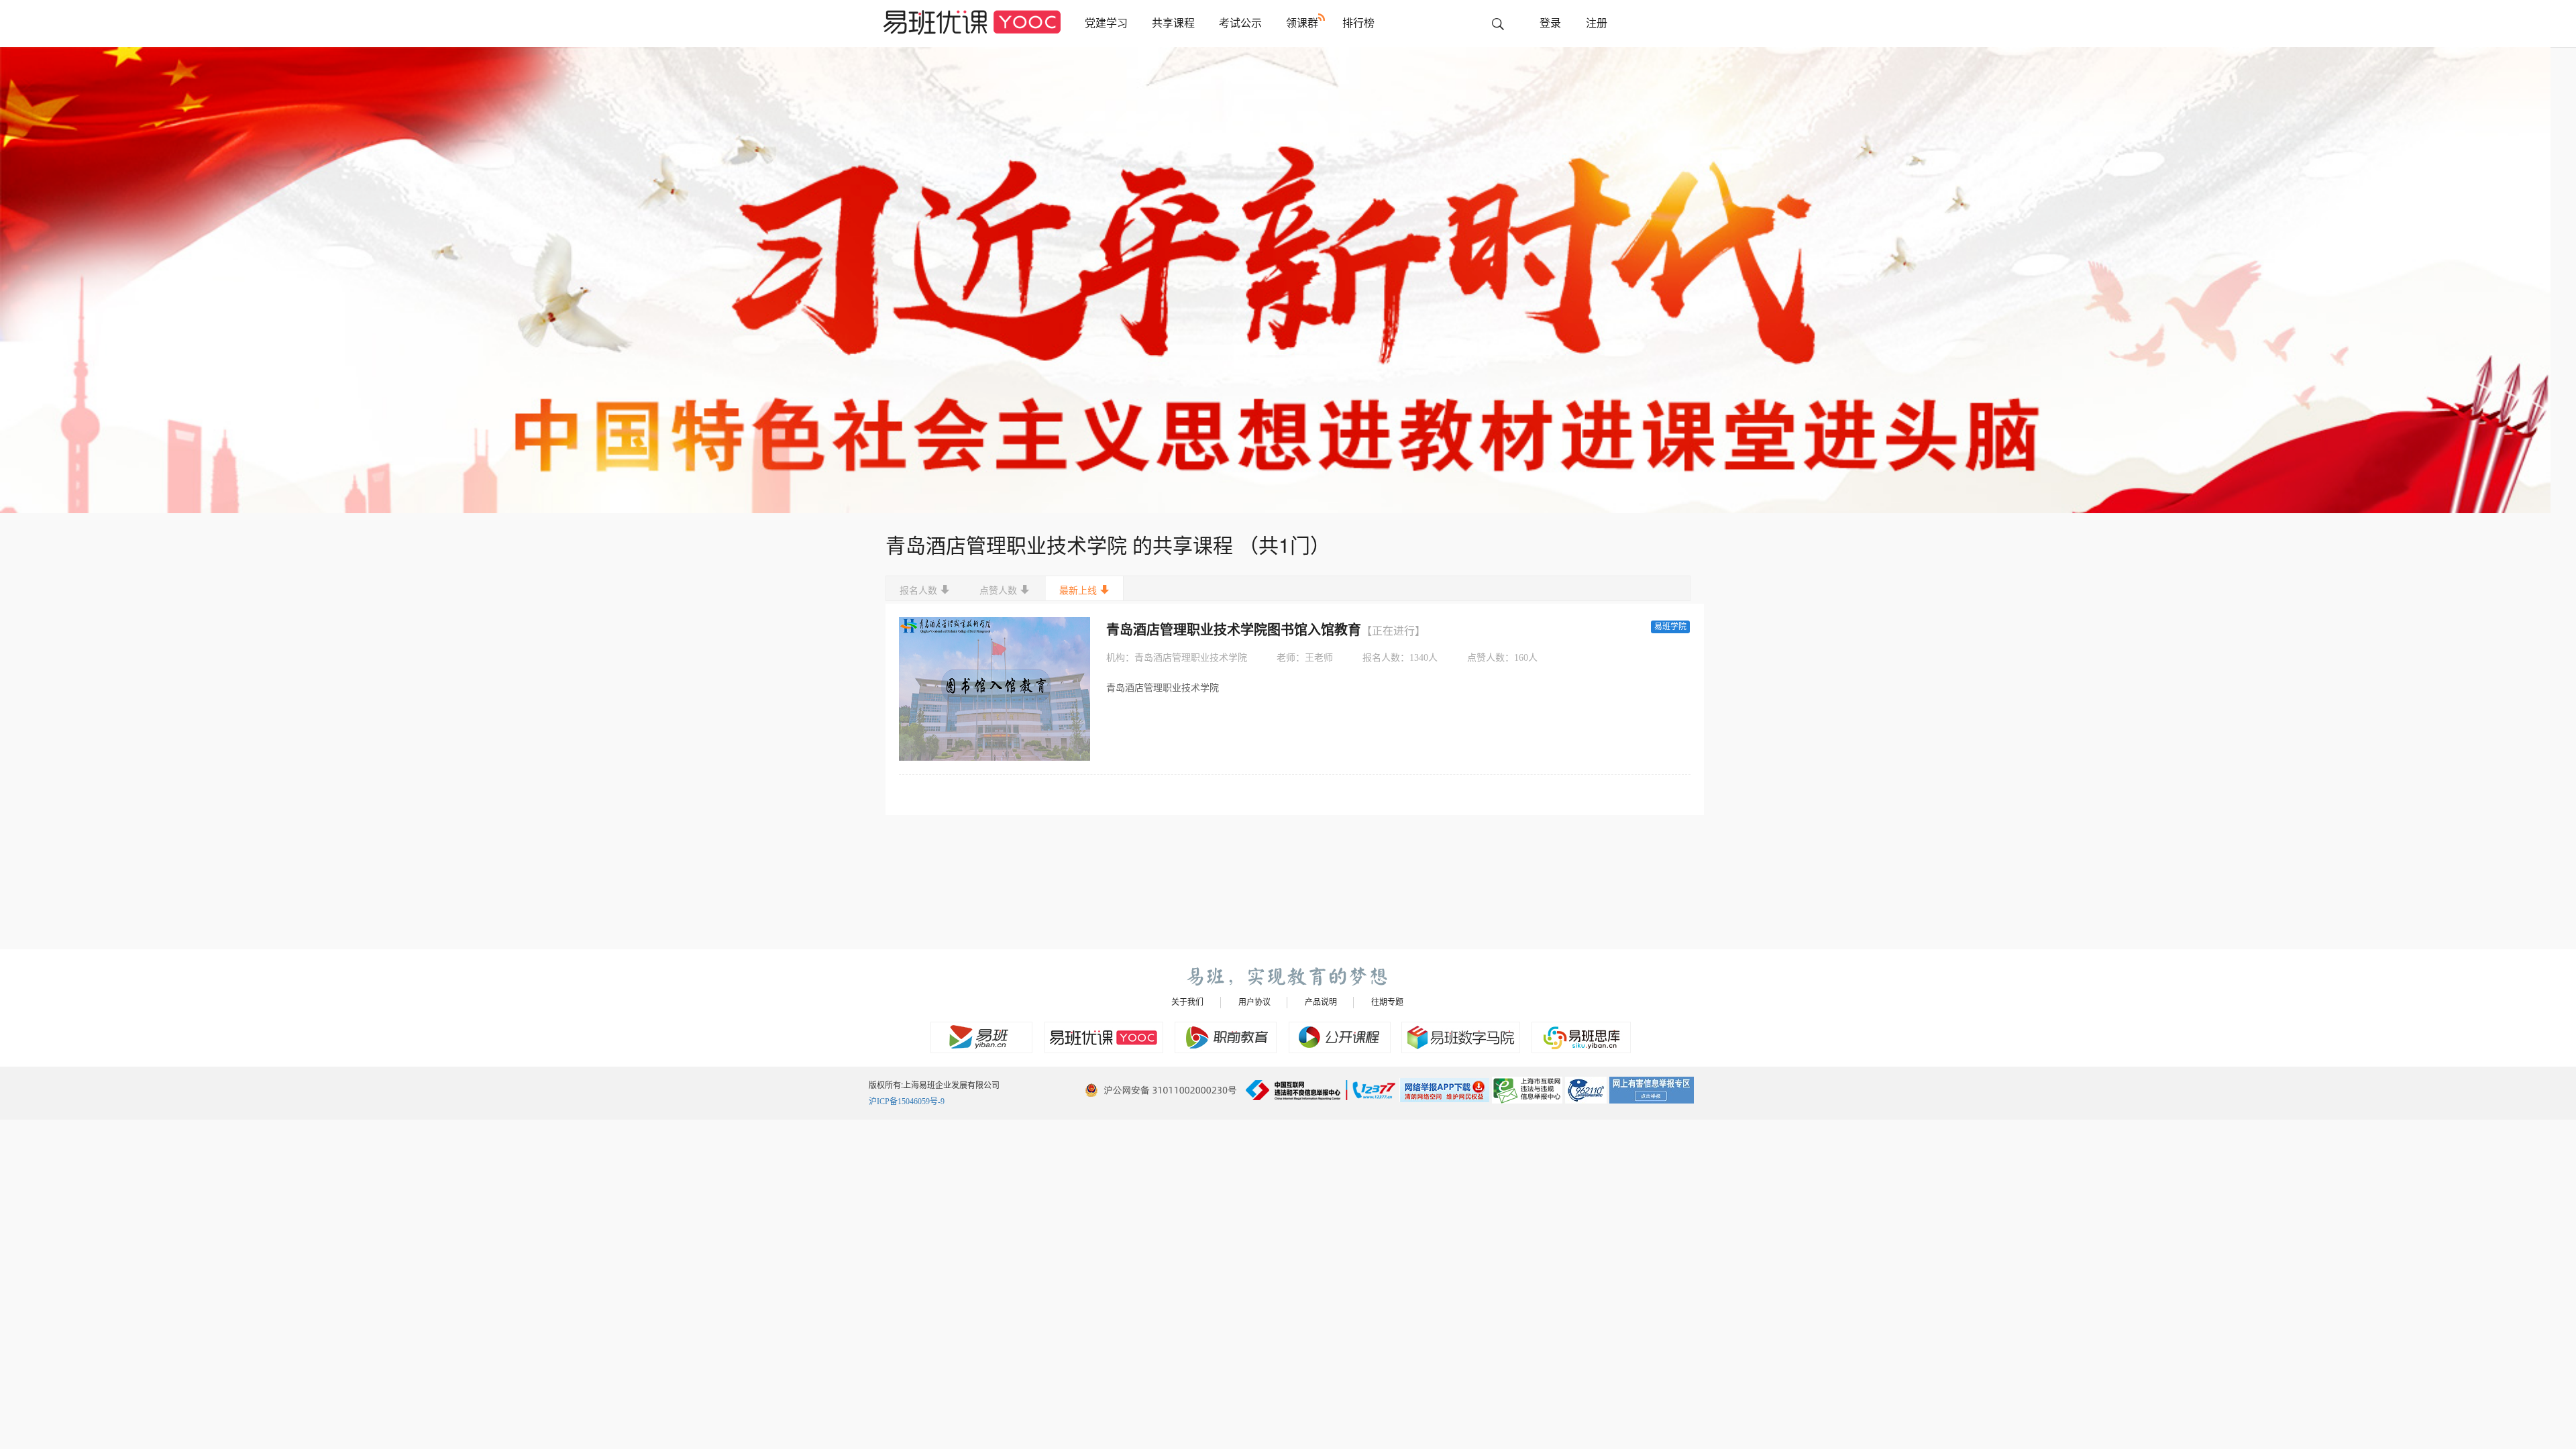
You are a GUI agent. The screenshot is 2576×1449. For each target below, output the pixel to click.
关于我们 (1187, 1002)
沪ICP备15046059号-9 (907, 1102)
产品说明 (1321, 1002)
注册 (1597, 23)
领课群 (1302, 23)
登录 (1550, 23)
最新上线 (1078, 591)
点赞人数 (998, 591)
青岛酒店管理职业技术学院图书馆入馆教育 (1266, 630)
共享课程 (1173, 23)
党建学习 (1106, 23)
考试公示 (1240, 23)
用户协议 (1254, 1002)
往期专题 (1387, 1002)
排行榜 (1358, 23)
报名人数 (918, 591)
